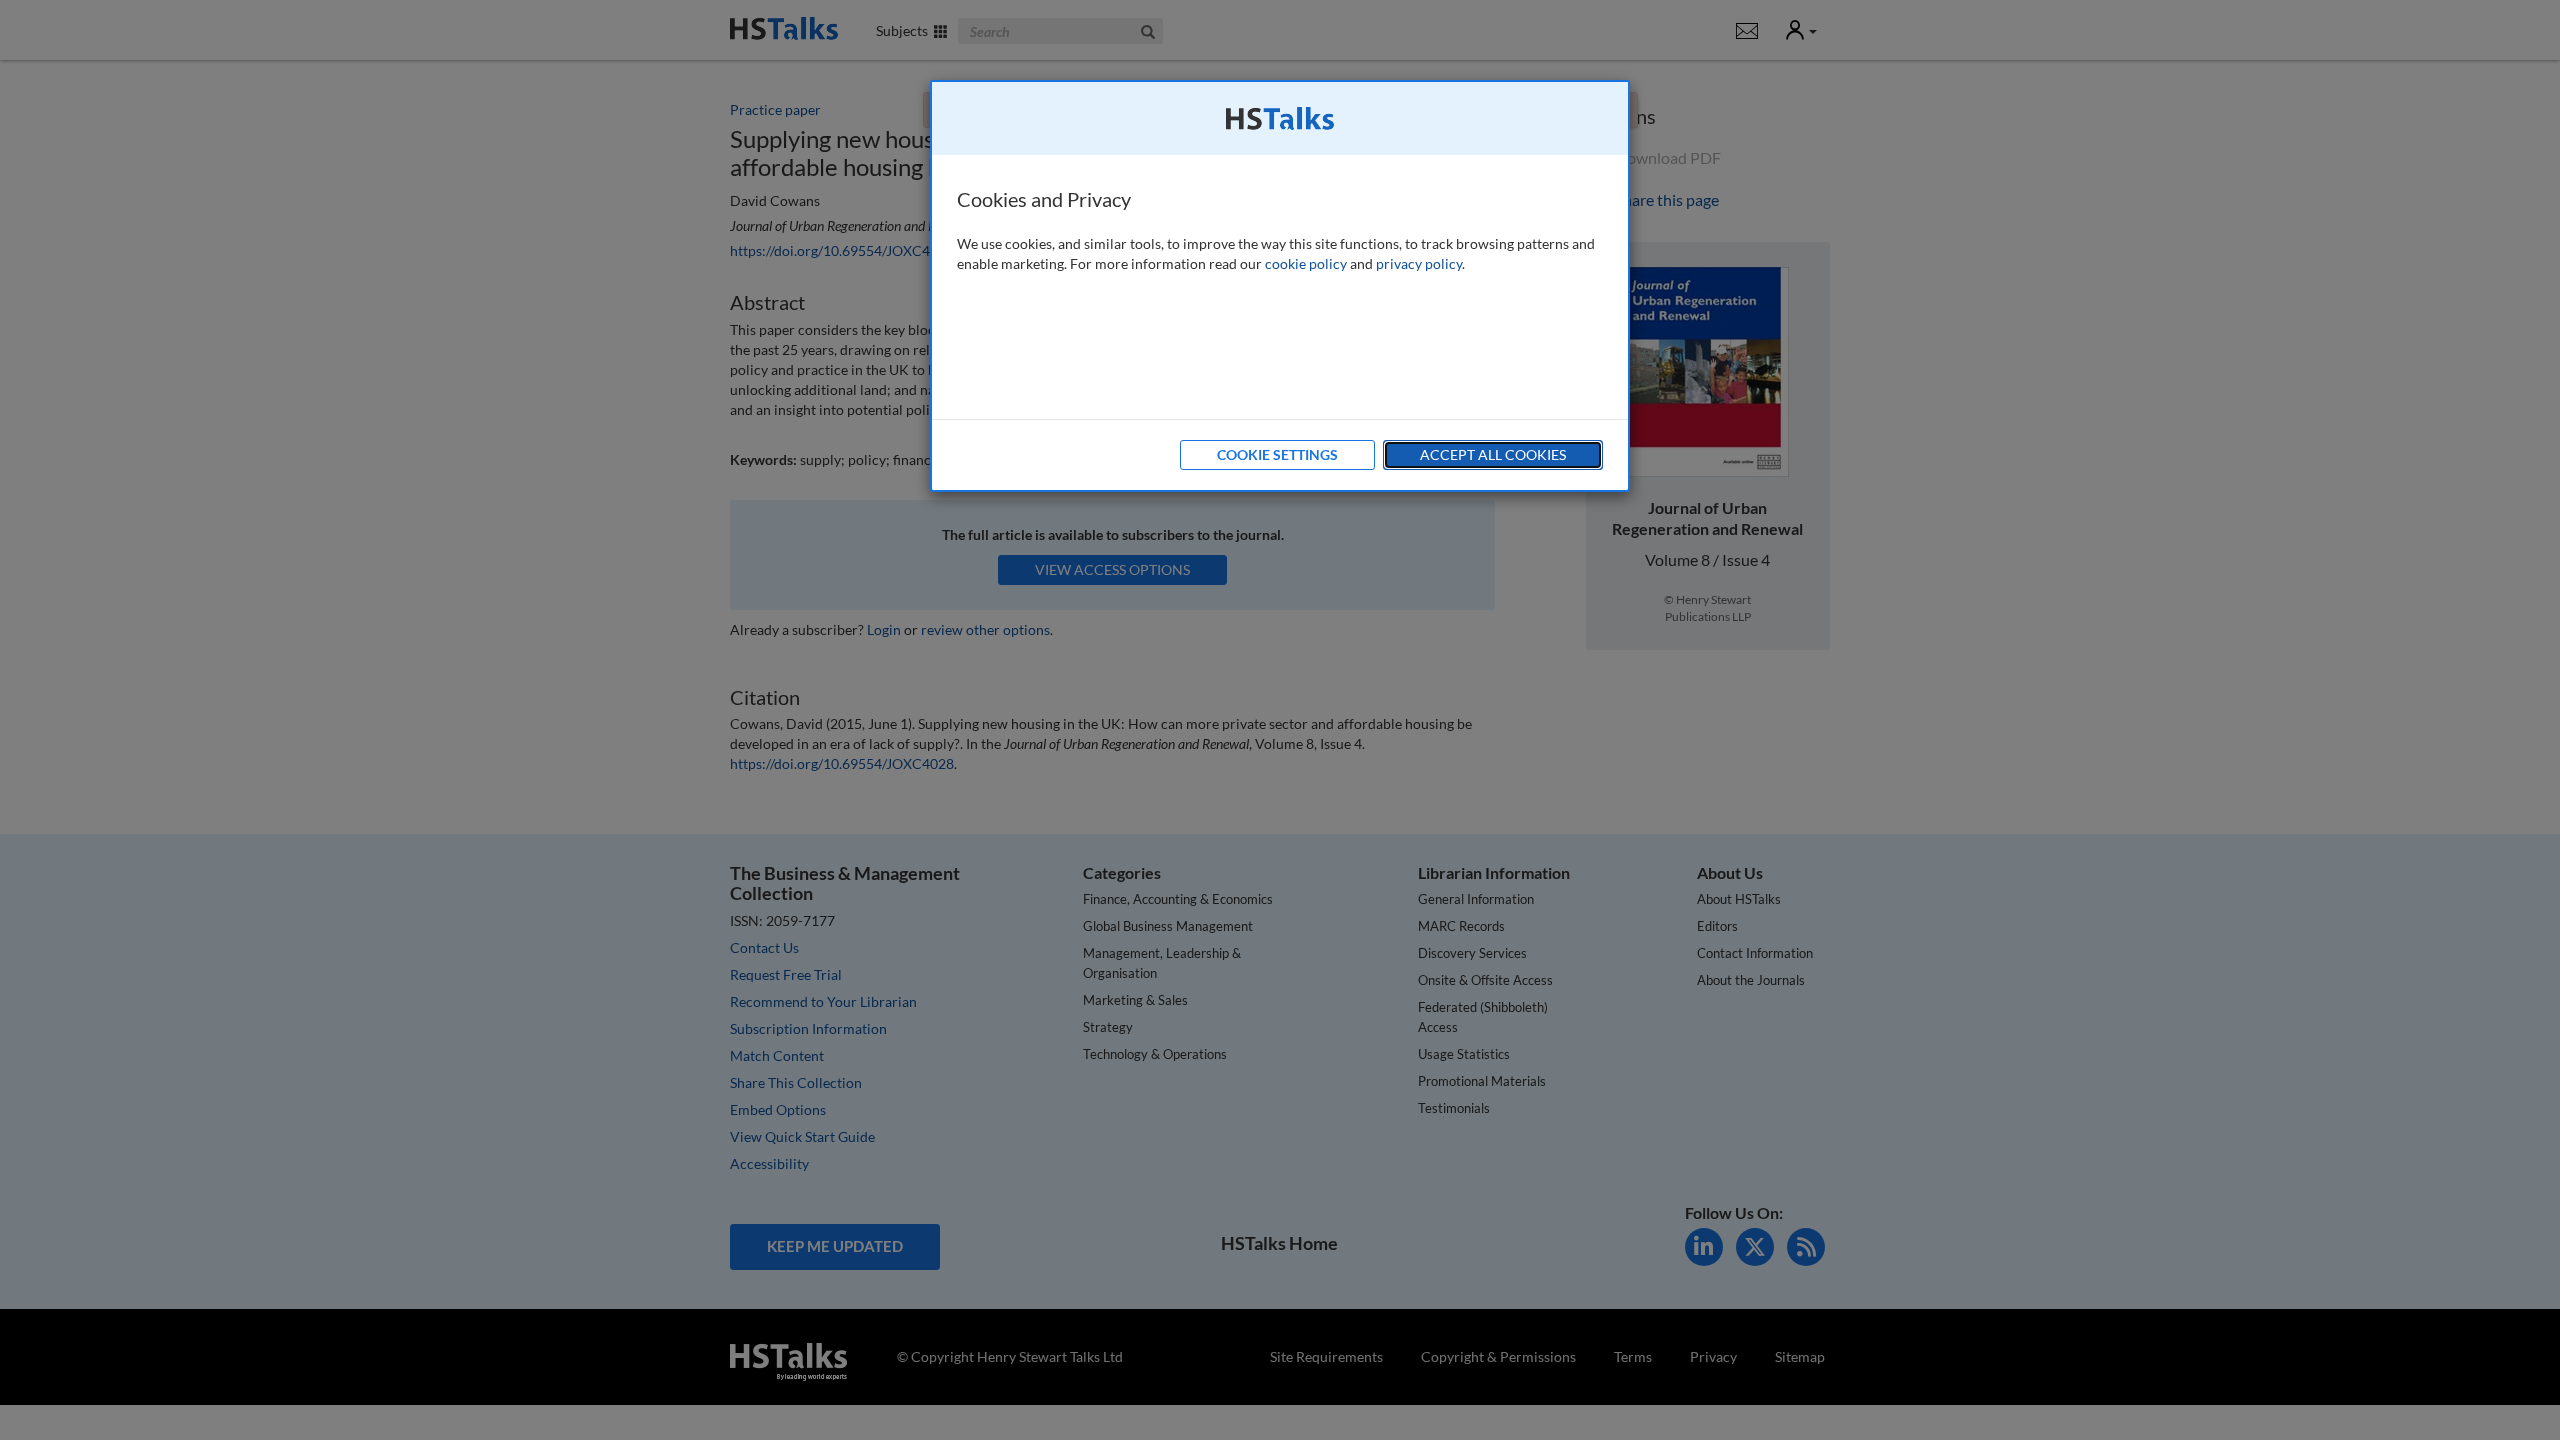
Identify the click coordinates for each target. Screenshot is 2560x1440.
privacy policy (1419, 263)
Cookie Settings (1277, 454)
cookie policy (1306, 263)
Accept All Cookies (1493, 454)
